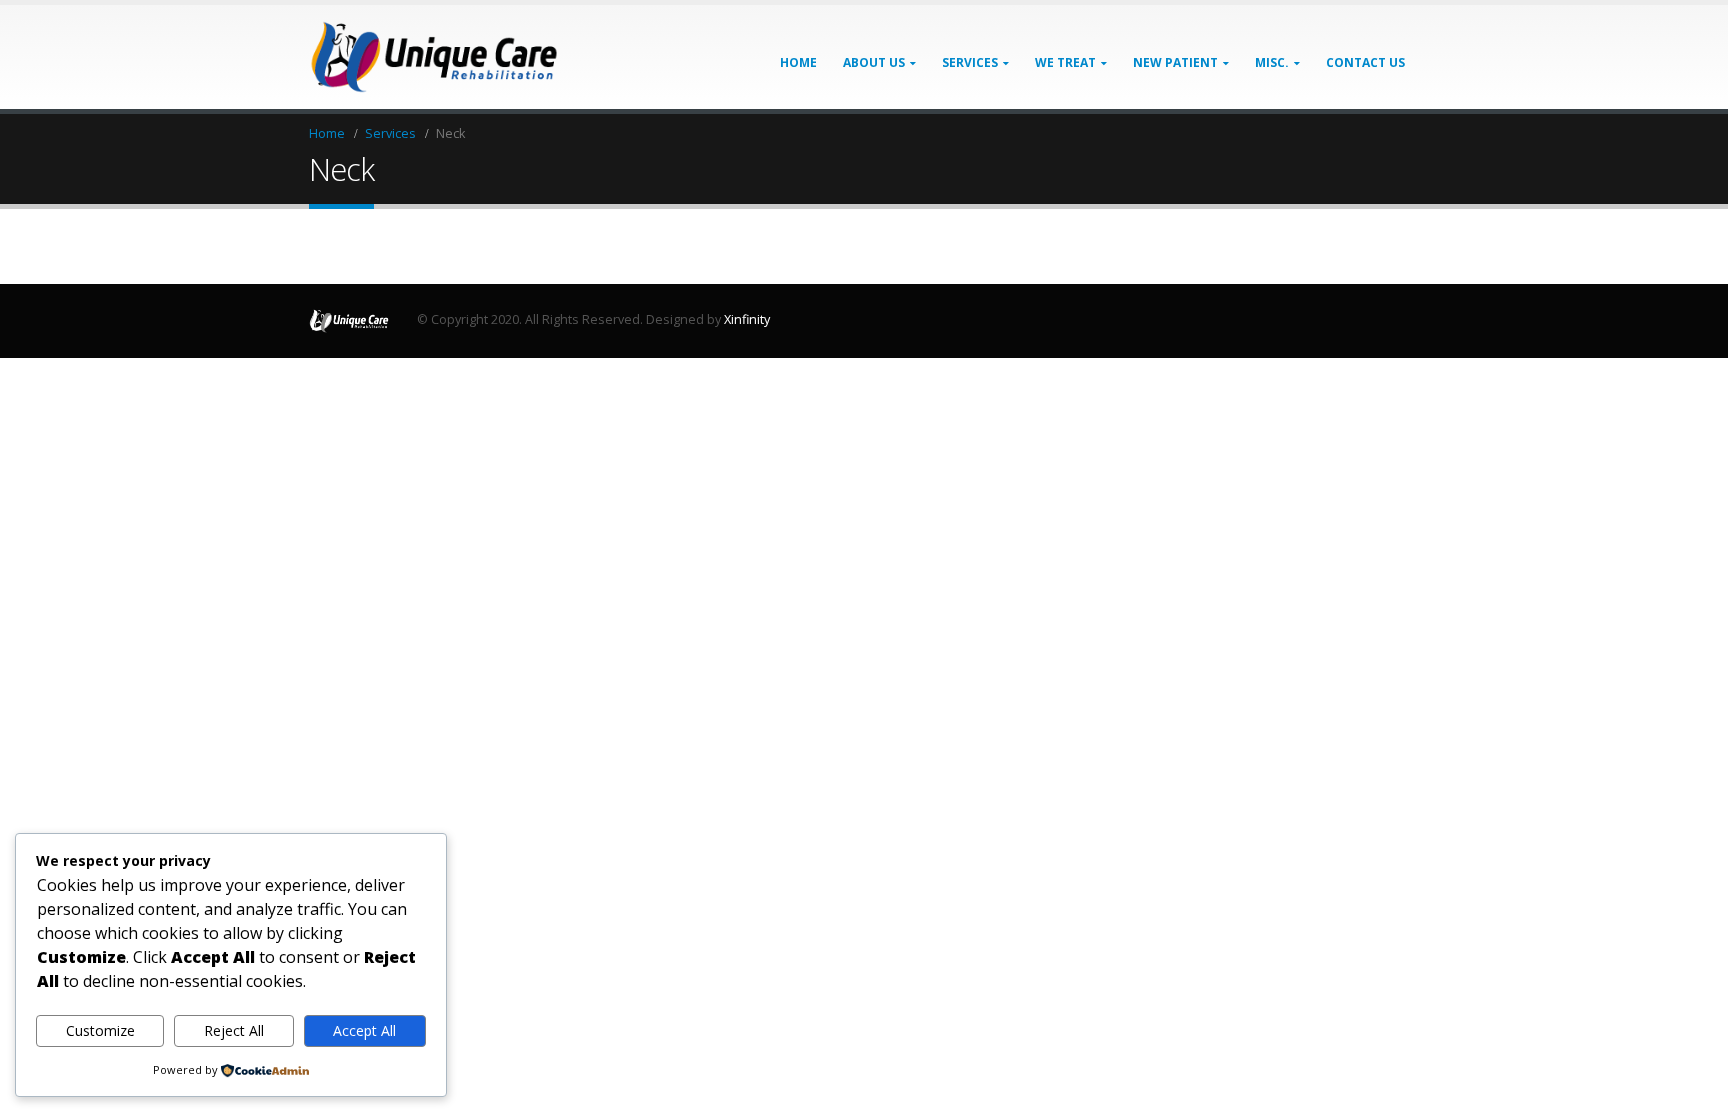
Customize (100, 1030)
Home (798, 62)
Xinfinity (747, 319)
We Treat (1065, 62)
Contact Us (1365, 62)
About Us (874, 62)
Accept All (364, 1030)
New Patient (1175, 62)
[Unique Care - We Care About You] (434, 57)
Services (970, 62)
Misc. (1272, 62)
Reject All (234, 1030)
